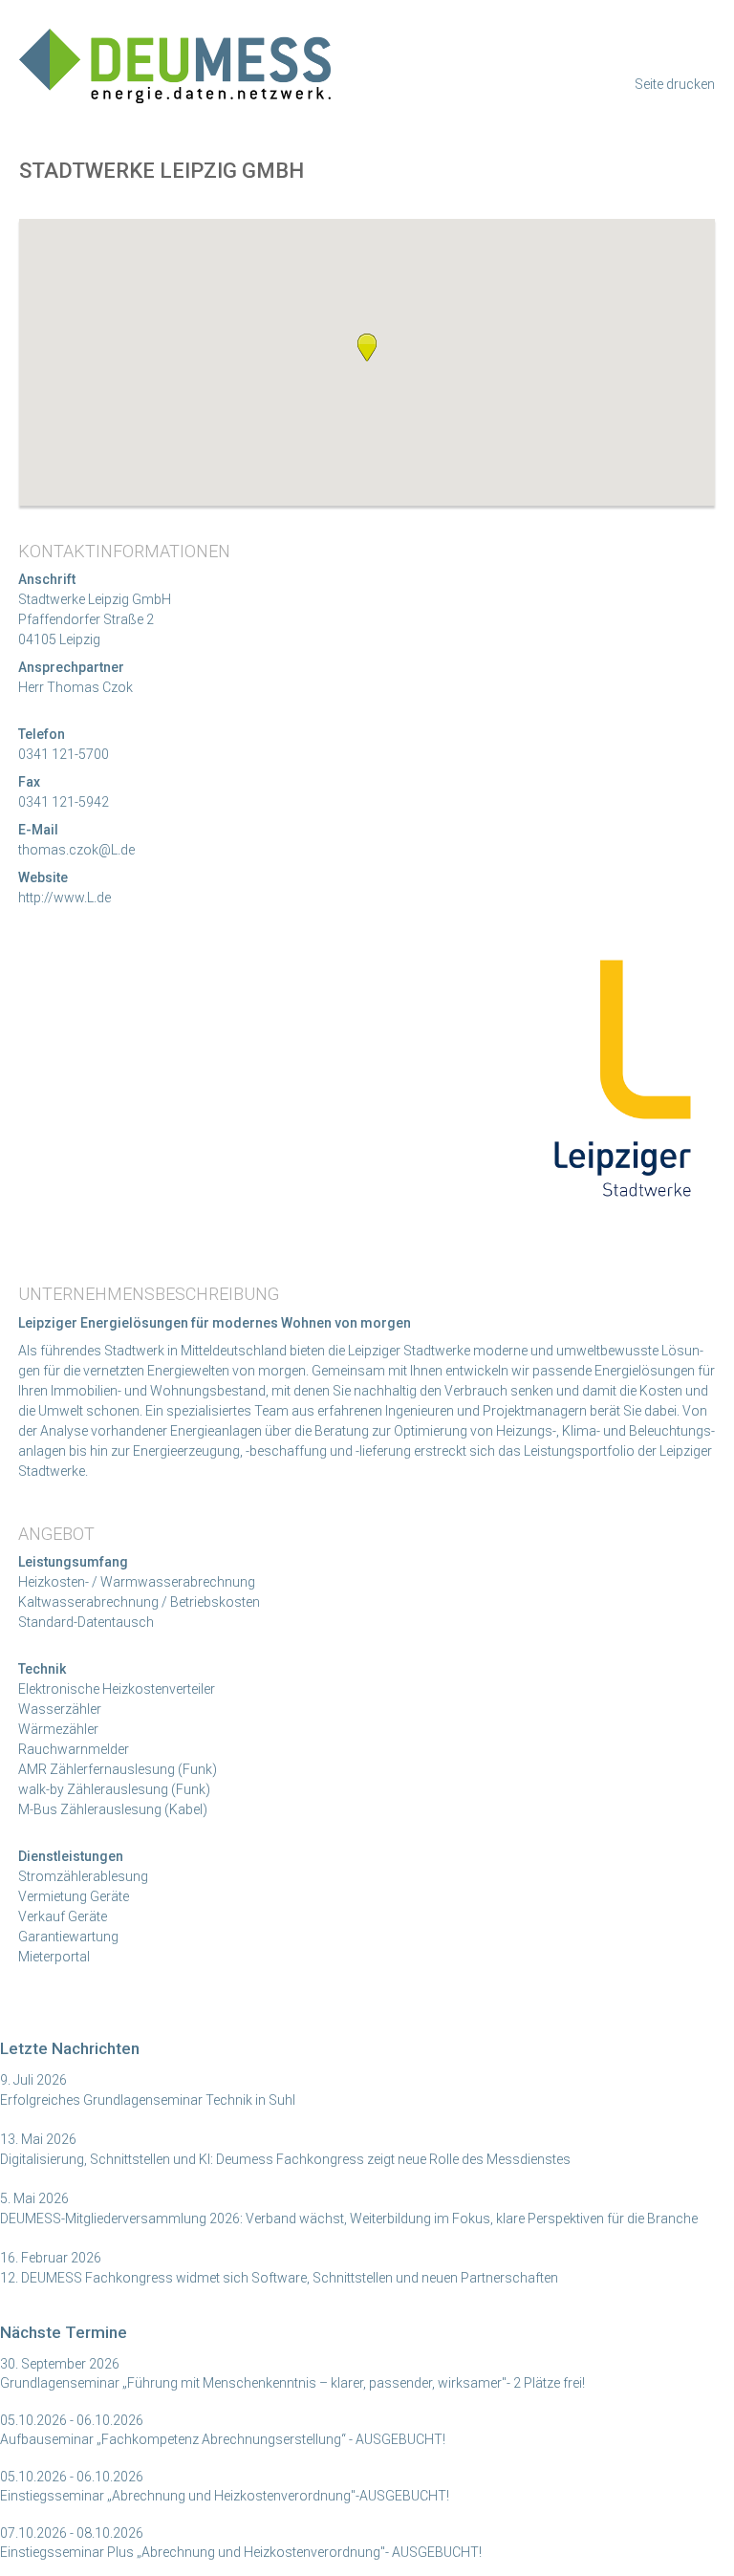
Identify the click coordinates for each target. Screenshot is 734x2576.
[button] (367, 347)
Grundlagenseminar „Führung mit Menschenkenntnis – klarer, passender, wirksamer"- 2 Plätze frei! (292, 2383)
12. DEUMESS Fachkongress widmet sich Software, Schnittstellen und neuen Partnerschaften (279, 2278)
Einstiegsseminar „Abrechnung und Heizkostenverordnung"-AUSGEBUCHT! (225, 2496)
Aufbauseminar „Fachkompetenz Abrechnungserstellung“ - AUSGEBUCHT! (223, 2439)
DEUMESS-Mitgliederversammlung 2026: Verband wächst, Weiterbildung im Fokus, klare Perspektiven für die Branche (349, 2219)
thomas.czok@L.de (76, 850)
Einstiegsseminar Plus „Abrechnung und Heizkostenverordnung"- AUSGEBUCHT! (241, 2552)
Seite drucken (675, 84)
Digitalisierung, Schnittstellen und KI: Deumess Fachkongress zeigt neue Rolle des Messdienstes (285, 2159)
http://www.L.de (65, 898)
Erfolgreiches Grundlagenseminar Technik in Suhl (148, 2100)
